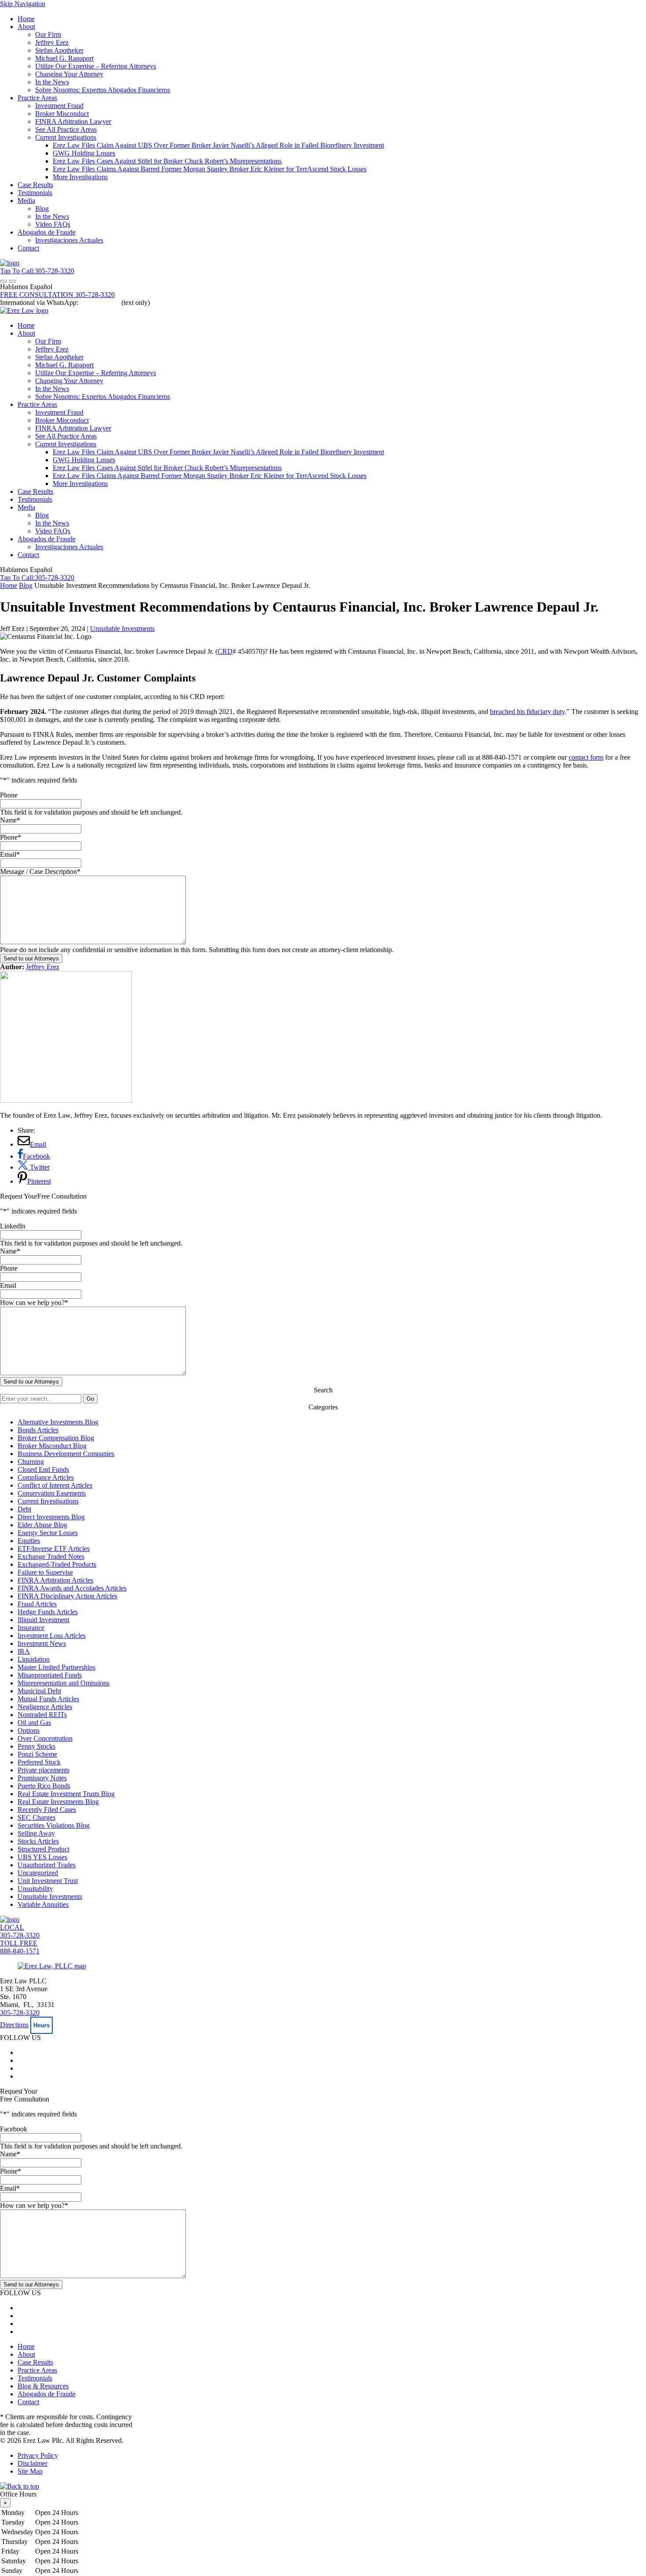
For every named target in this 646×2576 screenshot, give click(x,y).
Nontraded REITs (42, 1715)
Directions (14, 2025)
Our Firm (48, 34)
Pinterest (39, 1181)
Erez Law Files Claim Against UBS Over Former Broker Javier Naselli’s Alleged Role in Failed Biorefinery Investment (218, 145)
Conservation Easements (52, 1493)
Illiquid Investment (44, 1620)
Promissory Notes (42, 1778)
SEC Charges (36, 1817)
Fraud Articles (37, 1604)
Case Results (35, 185)
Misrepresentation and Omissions (64, 1683)
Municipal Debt (39, 1691)
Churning (31, 1462)
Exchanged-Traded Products (57, 1564)
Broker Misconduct (62, 114)
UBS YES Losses (42, 1857)
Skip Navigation (23, 4)
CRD (225, 651)
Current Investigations (66, 137)
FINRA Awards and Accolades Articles (72, 1588)
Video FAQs (53, 224)
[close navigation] (12, 281)
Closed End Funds (43, 1469)
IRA (24, 1651)
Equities (29, 1541)
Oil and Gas (34, 1723)
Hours (42, 2025)
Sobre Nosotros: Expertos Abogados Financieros (103, 90)
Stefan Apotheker (59, 50)
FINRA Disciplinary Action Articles (67, 1596)
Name (10, 820)
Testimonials (35, 193)
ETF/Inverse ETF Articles (54, 1549)
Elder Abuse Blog (42, 1525)
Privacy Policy (38, 2455)
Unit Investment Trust (48, 1881)
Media (26, 201)
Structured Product (44, 1849)
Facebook (36, 1156)
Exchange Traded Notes (51, 1556)
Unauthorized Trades (47, 1865)
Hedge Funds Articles (48, 1612)
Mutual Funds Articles (48, 1699)
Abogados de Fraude (47, 232)
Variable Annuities (43, 1904)
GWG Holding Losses (84, 153)
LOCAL (20, 1931)
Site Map (30, 2471)
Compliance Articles (46, 1477)
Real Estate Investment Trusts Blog (66, 1794)
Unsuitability (35, 1889)
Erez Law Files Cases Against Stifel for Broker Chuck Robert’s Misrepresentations (167, 161)
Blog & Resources (43, 2386)
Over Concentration (45, 1738)
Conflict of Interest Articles (55, 1485)
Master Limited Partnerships (56, 1667)
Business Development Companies (66, 1454)
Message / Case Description (40, 871)
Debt (24, 1509)
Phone (9, 795)
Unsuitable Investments (122, 629)
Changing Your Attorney (69, 74)
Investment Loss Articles (52, 1636)
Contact (28, 248)
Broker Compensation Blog (56, 1438)
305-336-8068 (100, 303)
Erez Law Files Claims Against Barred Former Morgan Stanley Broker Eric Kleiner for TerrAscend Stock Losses (210, 169)
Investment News (42, 1643)
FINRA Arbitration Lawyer (73, 121)
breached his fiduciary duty (527, 712)
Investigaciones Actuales (69, 240)
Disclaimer (33, 2463)
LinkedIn (13, 1226)
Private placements (44, 1770)
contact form (586, 757)
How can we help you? (34, 1302)
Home (26, 19)
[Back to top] (20, 2486)
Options (29, 1730)
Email (10, 854)
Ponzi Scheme (37, 1754)
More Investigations (80, 177)
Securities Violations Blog (54, 1825)
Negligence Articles (45, 1707)
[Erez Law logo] (24, 310)
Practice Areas (37, 98)
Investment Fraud (59, 106)
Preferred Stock (39, 1762)
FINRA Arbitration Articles (55, 1580)
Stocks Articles (38, 1841)
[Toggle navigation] (4, 281)
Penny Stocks (36, 1746)
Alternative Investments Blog (58, 1422)
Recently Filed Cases (47, 1810)
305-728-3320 (20, 2013)
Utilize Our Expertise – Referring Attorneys (96, 66)
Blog (42, 208)
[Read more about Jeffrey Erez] (66, 1100)
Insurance (31, 1628)
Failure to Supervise (45, 1572)
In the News (52, 82)
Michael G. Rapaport (64, 58)
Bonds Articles (38, 1430)
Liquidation (34, 1659)
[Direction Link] (52, 1966)
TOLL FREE (20, 1947)
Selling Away (36, 1833)
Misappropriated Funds (50, 1675)
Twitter (39, 1167)
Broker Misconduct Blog (52, 1446)
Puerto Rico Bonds (44, 1786)
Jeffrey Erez (52, 42)
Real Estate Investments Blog (58, 1802)
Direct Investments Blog (51, 1517)
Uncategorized (38, 1873)
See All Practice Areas (66, 129)
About (26, 27)
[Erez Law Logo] (10, 263)
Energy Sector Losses (48, 1533)
